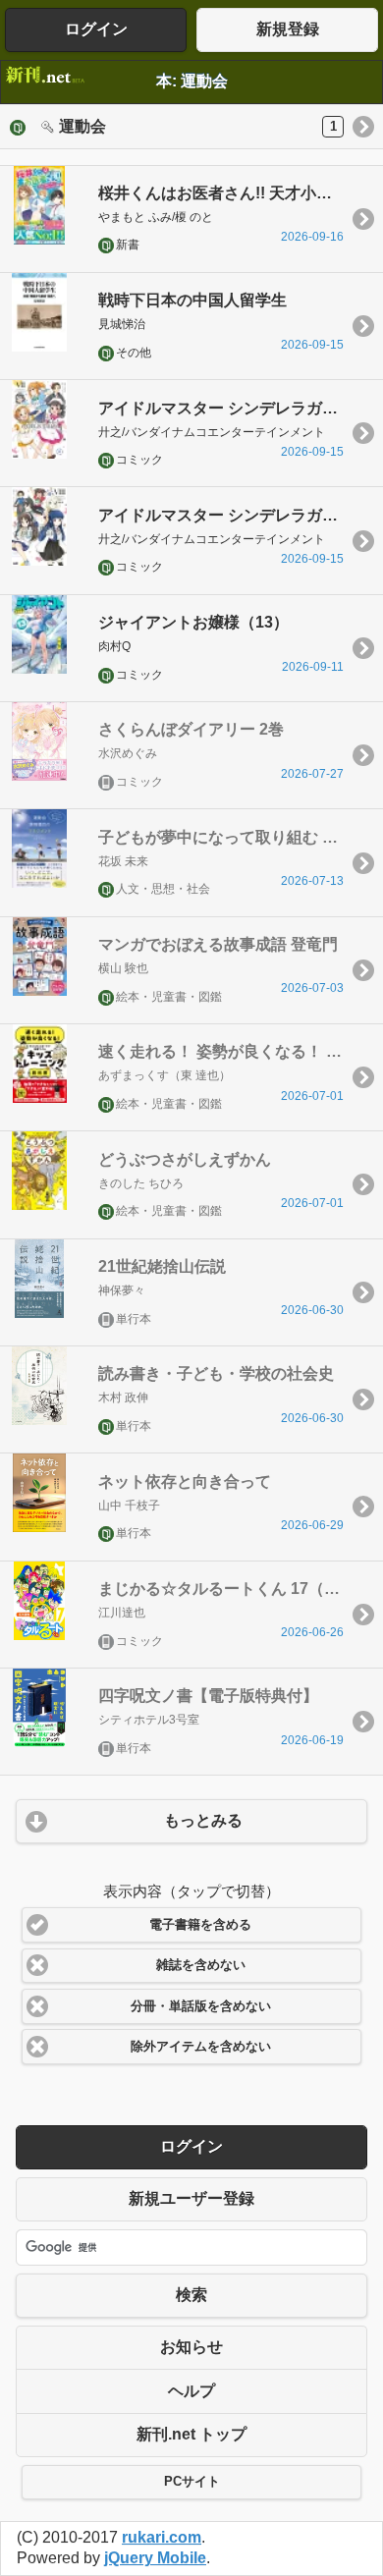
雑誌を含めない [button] (201, 1965)
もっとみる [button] (203, 1820)
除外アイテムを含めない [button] (201, 2047)
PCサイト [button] (192, 2482)
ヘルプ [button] (191, 2391)
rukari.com (162, 2537)
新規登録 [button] (288, 29)
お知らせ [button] (191, 2347)
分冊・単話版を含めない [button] (201, 2006)
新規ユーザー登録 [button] (191, 2198)
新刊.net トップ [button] (191, 2434)
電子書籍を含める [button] (200, 1925)
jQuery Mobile (155, 2558)
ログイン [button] (96, 29)
